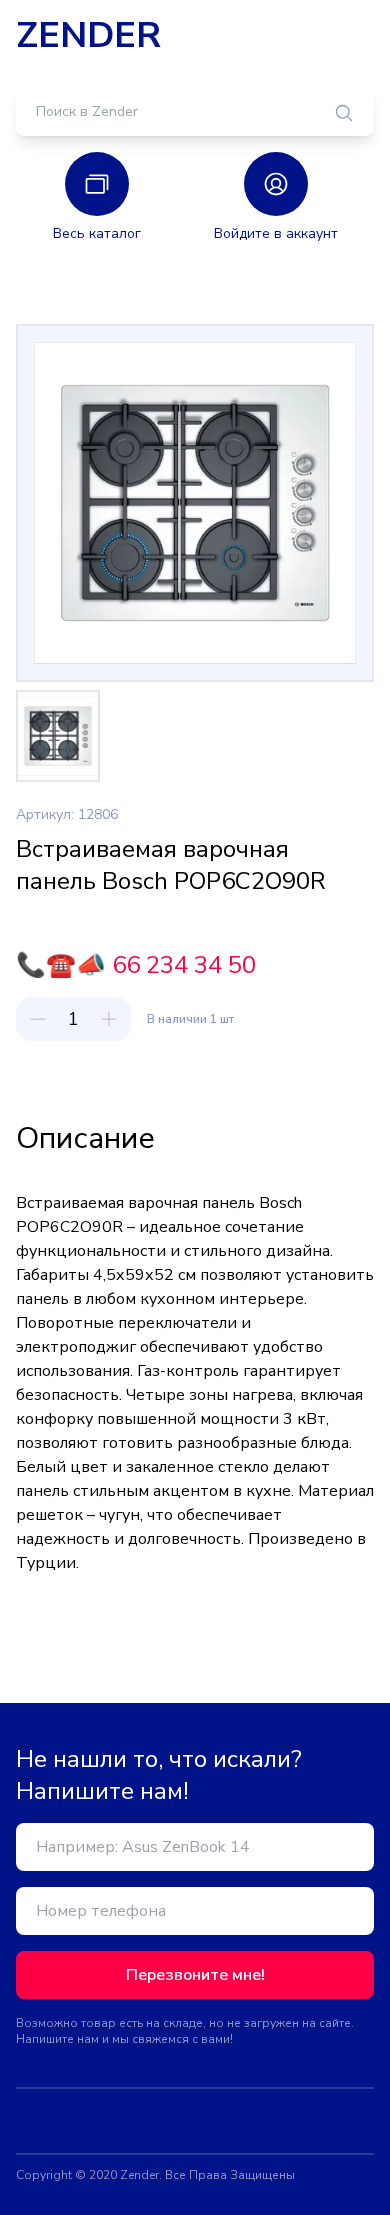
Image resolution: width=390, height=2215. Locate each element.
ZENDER (88, 36)
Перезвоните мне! (195, 1975)
